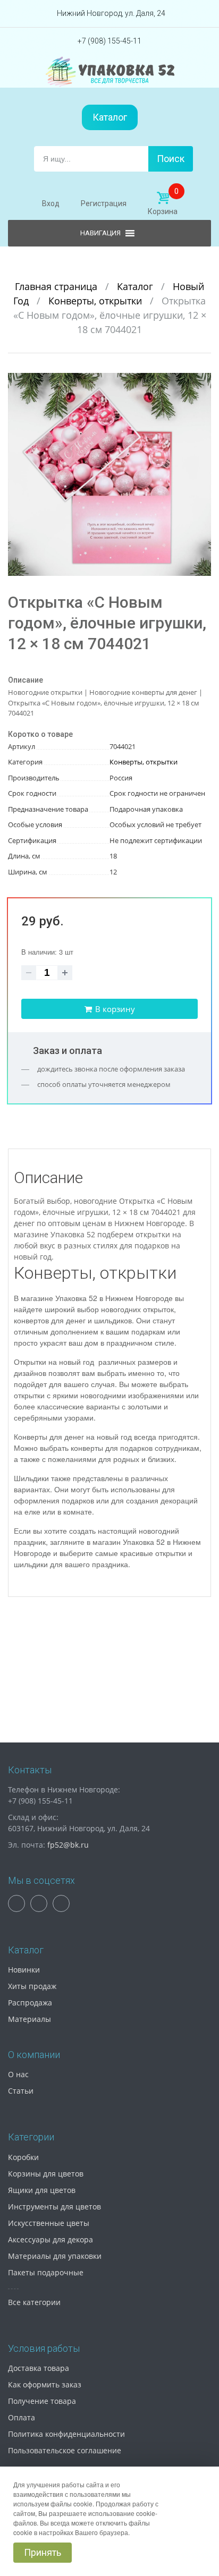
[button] (201, 382)
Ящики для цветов (42, 2190)
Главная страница (57, 286)
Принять (43, 2552)
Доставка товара (39, 2368)
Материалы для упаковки (55, 2256)
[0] (163, 198)
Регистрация (104, 203)
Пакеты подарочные (46, 2272)
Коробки (23, 2157)
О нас (18, 2074)
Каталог (110, 117)
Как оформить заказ (45, 2384)
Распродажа (30, 2003)
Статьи (21, 2091)
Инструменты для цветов (54, 2207)
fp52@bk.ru (68, 1845)
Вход (51, 203)
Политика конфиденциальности (66, 2434)
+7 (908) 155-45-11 (109, 41)
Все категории (34, 2302)
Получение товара (42, 2401)
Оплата (22, 2417)
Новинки (24, 1970)
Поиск (171, 159)
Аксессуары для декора (50, 2239)
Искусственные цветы (49, 2223)
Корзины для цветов (46, 2174)
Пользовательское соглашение (65, 2450)
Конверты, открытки (96, 301)
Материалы (30, 2019)
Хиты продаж (32, 1986)
